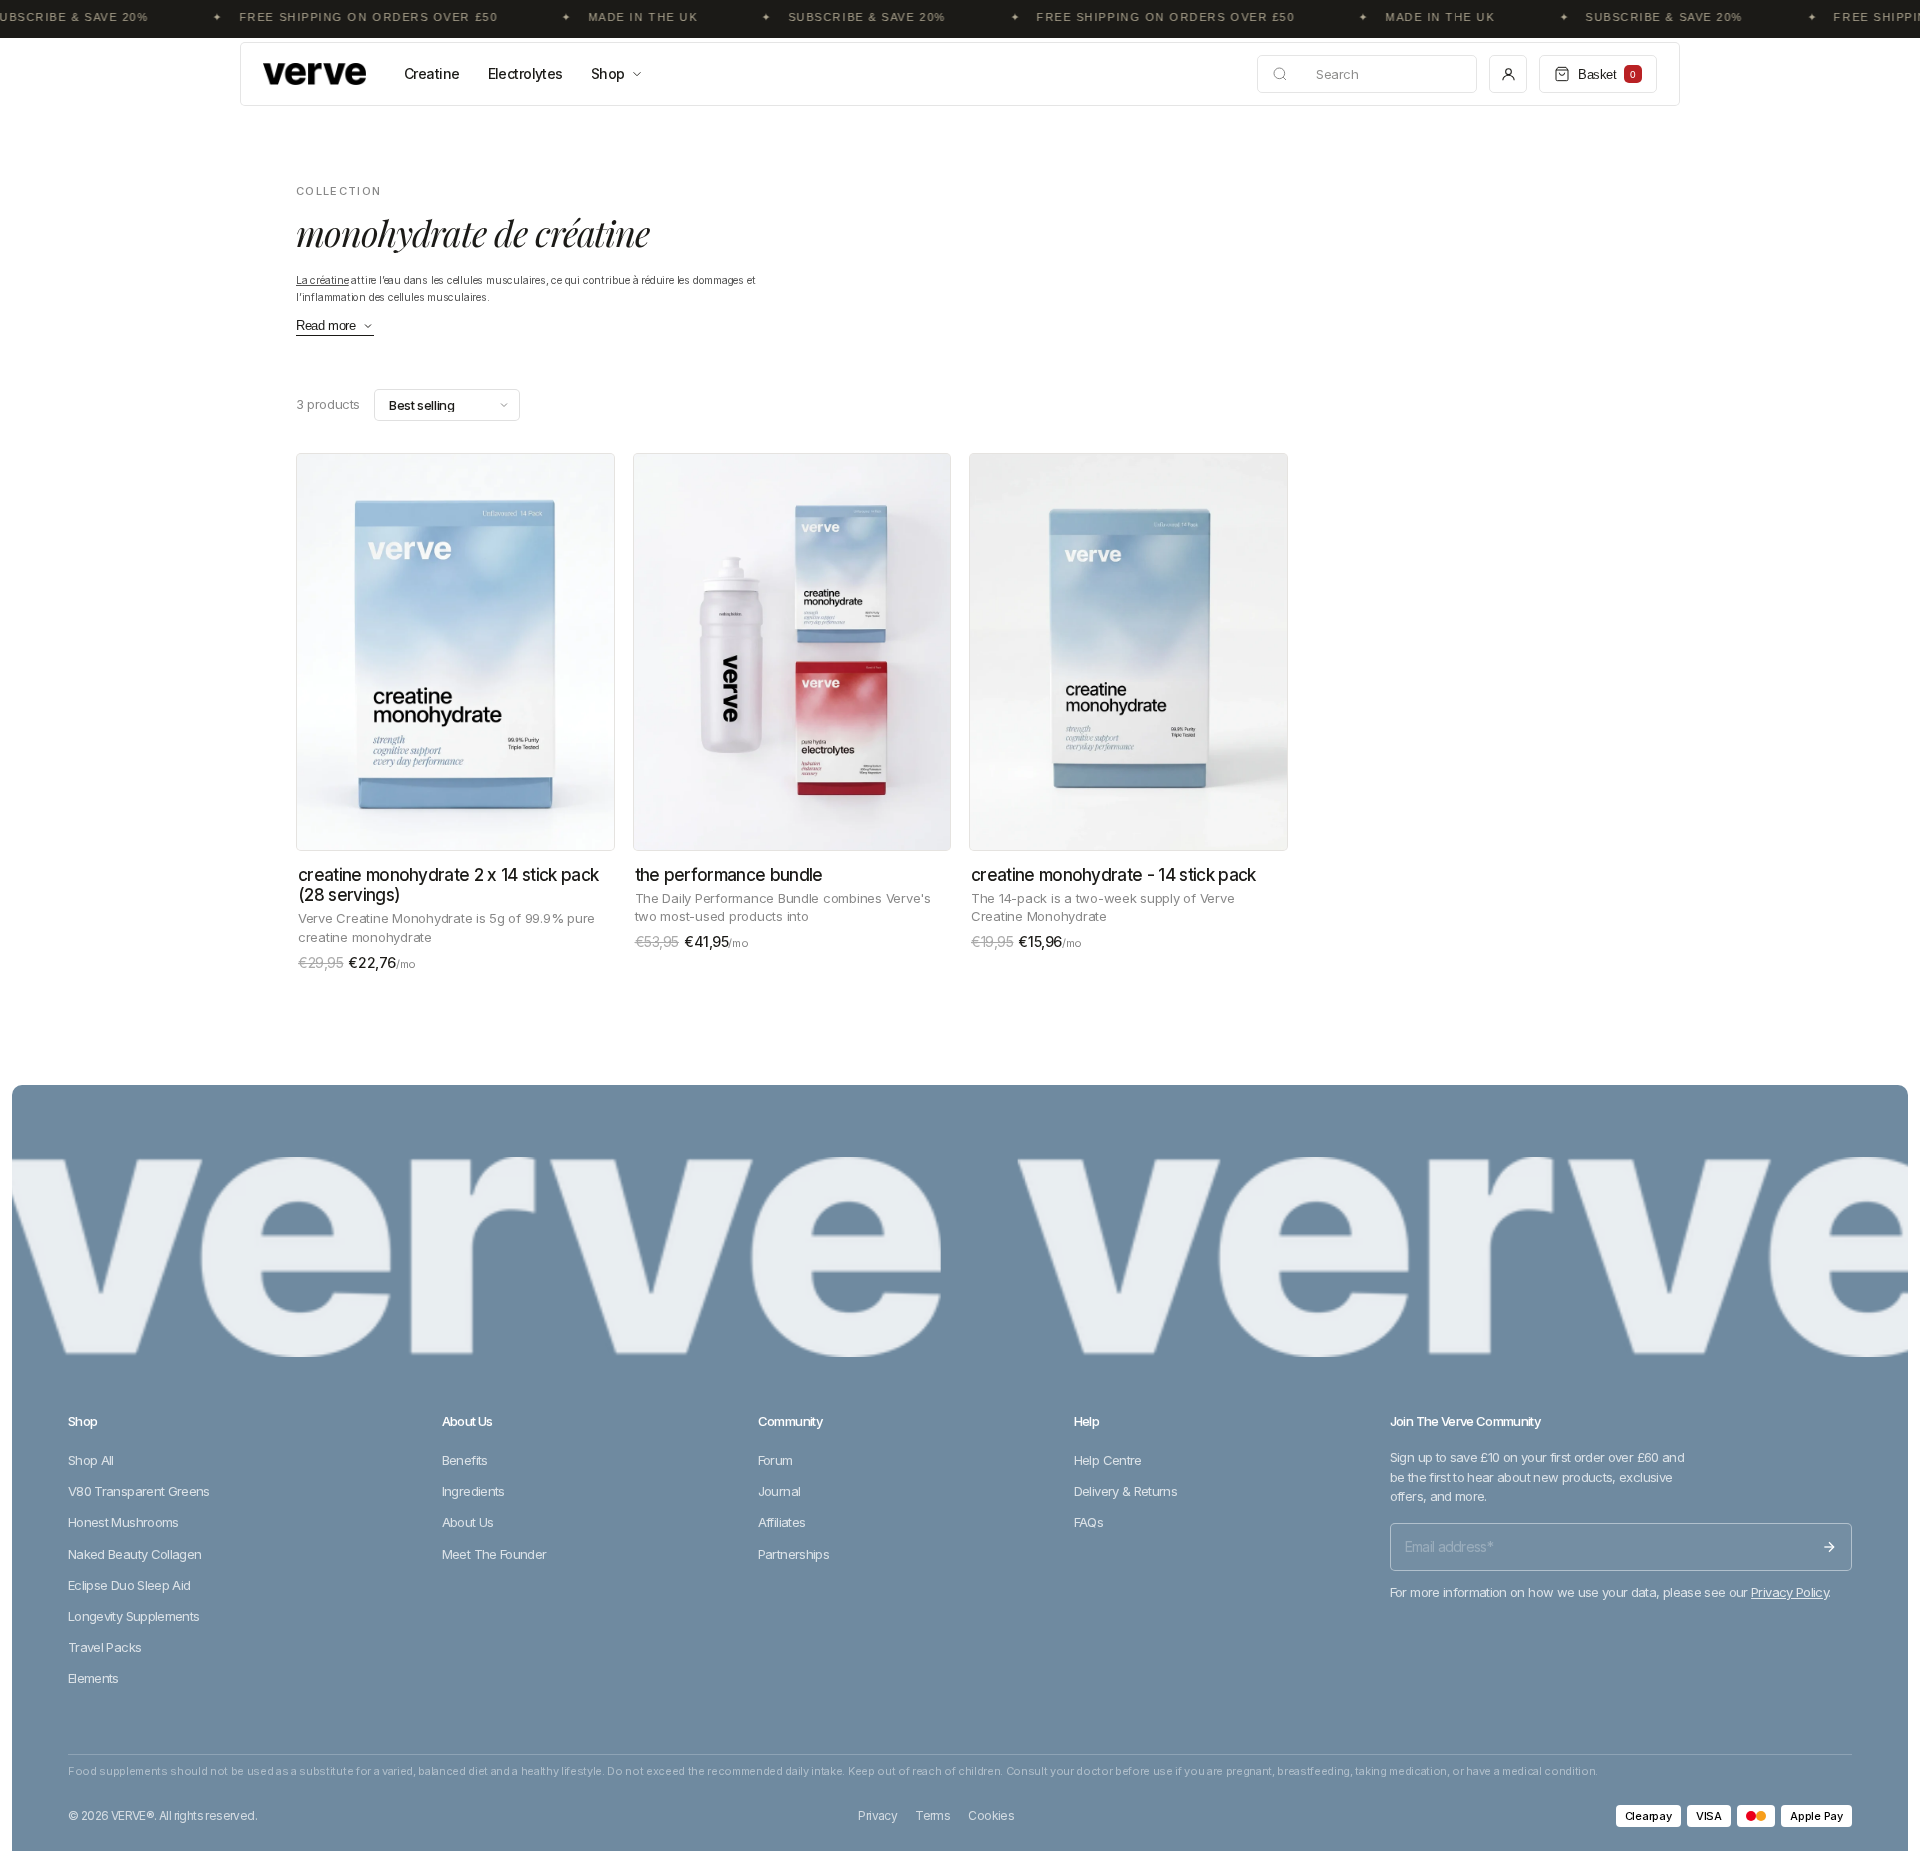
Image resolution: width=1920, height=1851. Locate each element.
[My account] (1508, 74)
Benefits (465, 1460)
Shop (608, 73)
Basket (1607, 74)
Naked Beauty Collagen (134, 1554)
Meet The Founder (494, 1554)
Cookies (991, 1815)
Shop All (91, 1460)
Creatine (432, 73)
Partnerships (793, 1554)
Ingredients (473, 1491)
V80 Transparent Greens (139, 1491)
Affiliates (782, 1522)
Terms (932, 1815)
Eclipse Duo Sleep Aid (129, 1585)
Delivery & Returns (1125, 1491)
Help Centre (1108, 1460)
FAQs (1088, 1522)
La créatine (322, 280)
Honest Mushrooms (123, 1522)
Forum (775, 1460)
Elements (93, 1678)
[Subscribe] (1829, 1547)
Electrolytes (525, 73)
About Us (468, 1522)
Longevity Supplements (133, 1616)
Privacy (877, 1815)
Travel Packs (104, 1647)
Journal (779, 1491)
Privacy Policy (1789, 1592)
